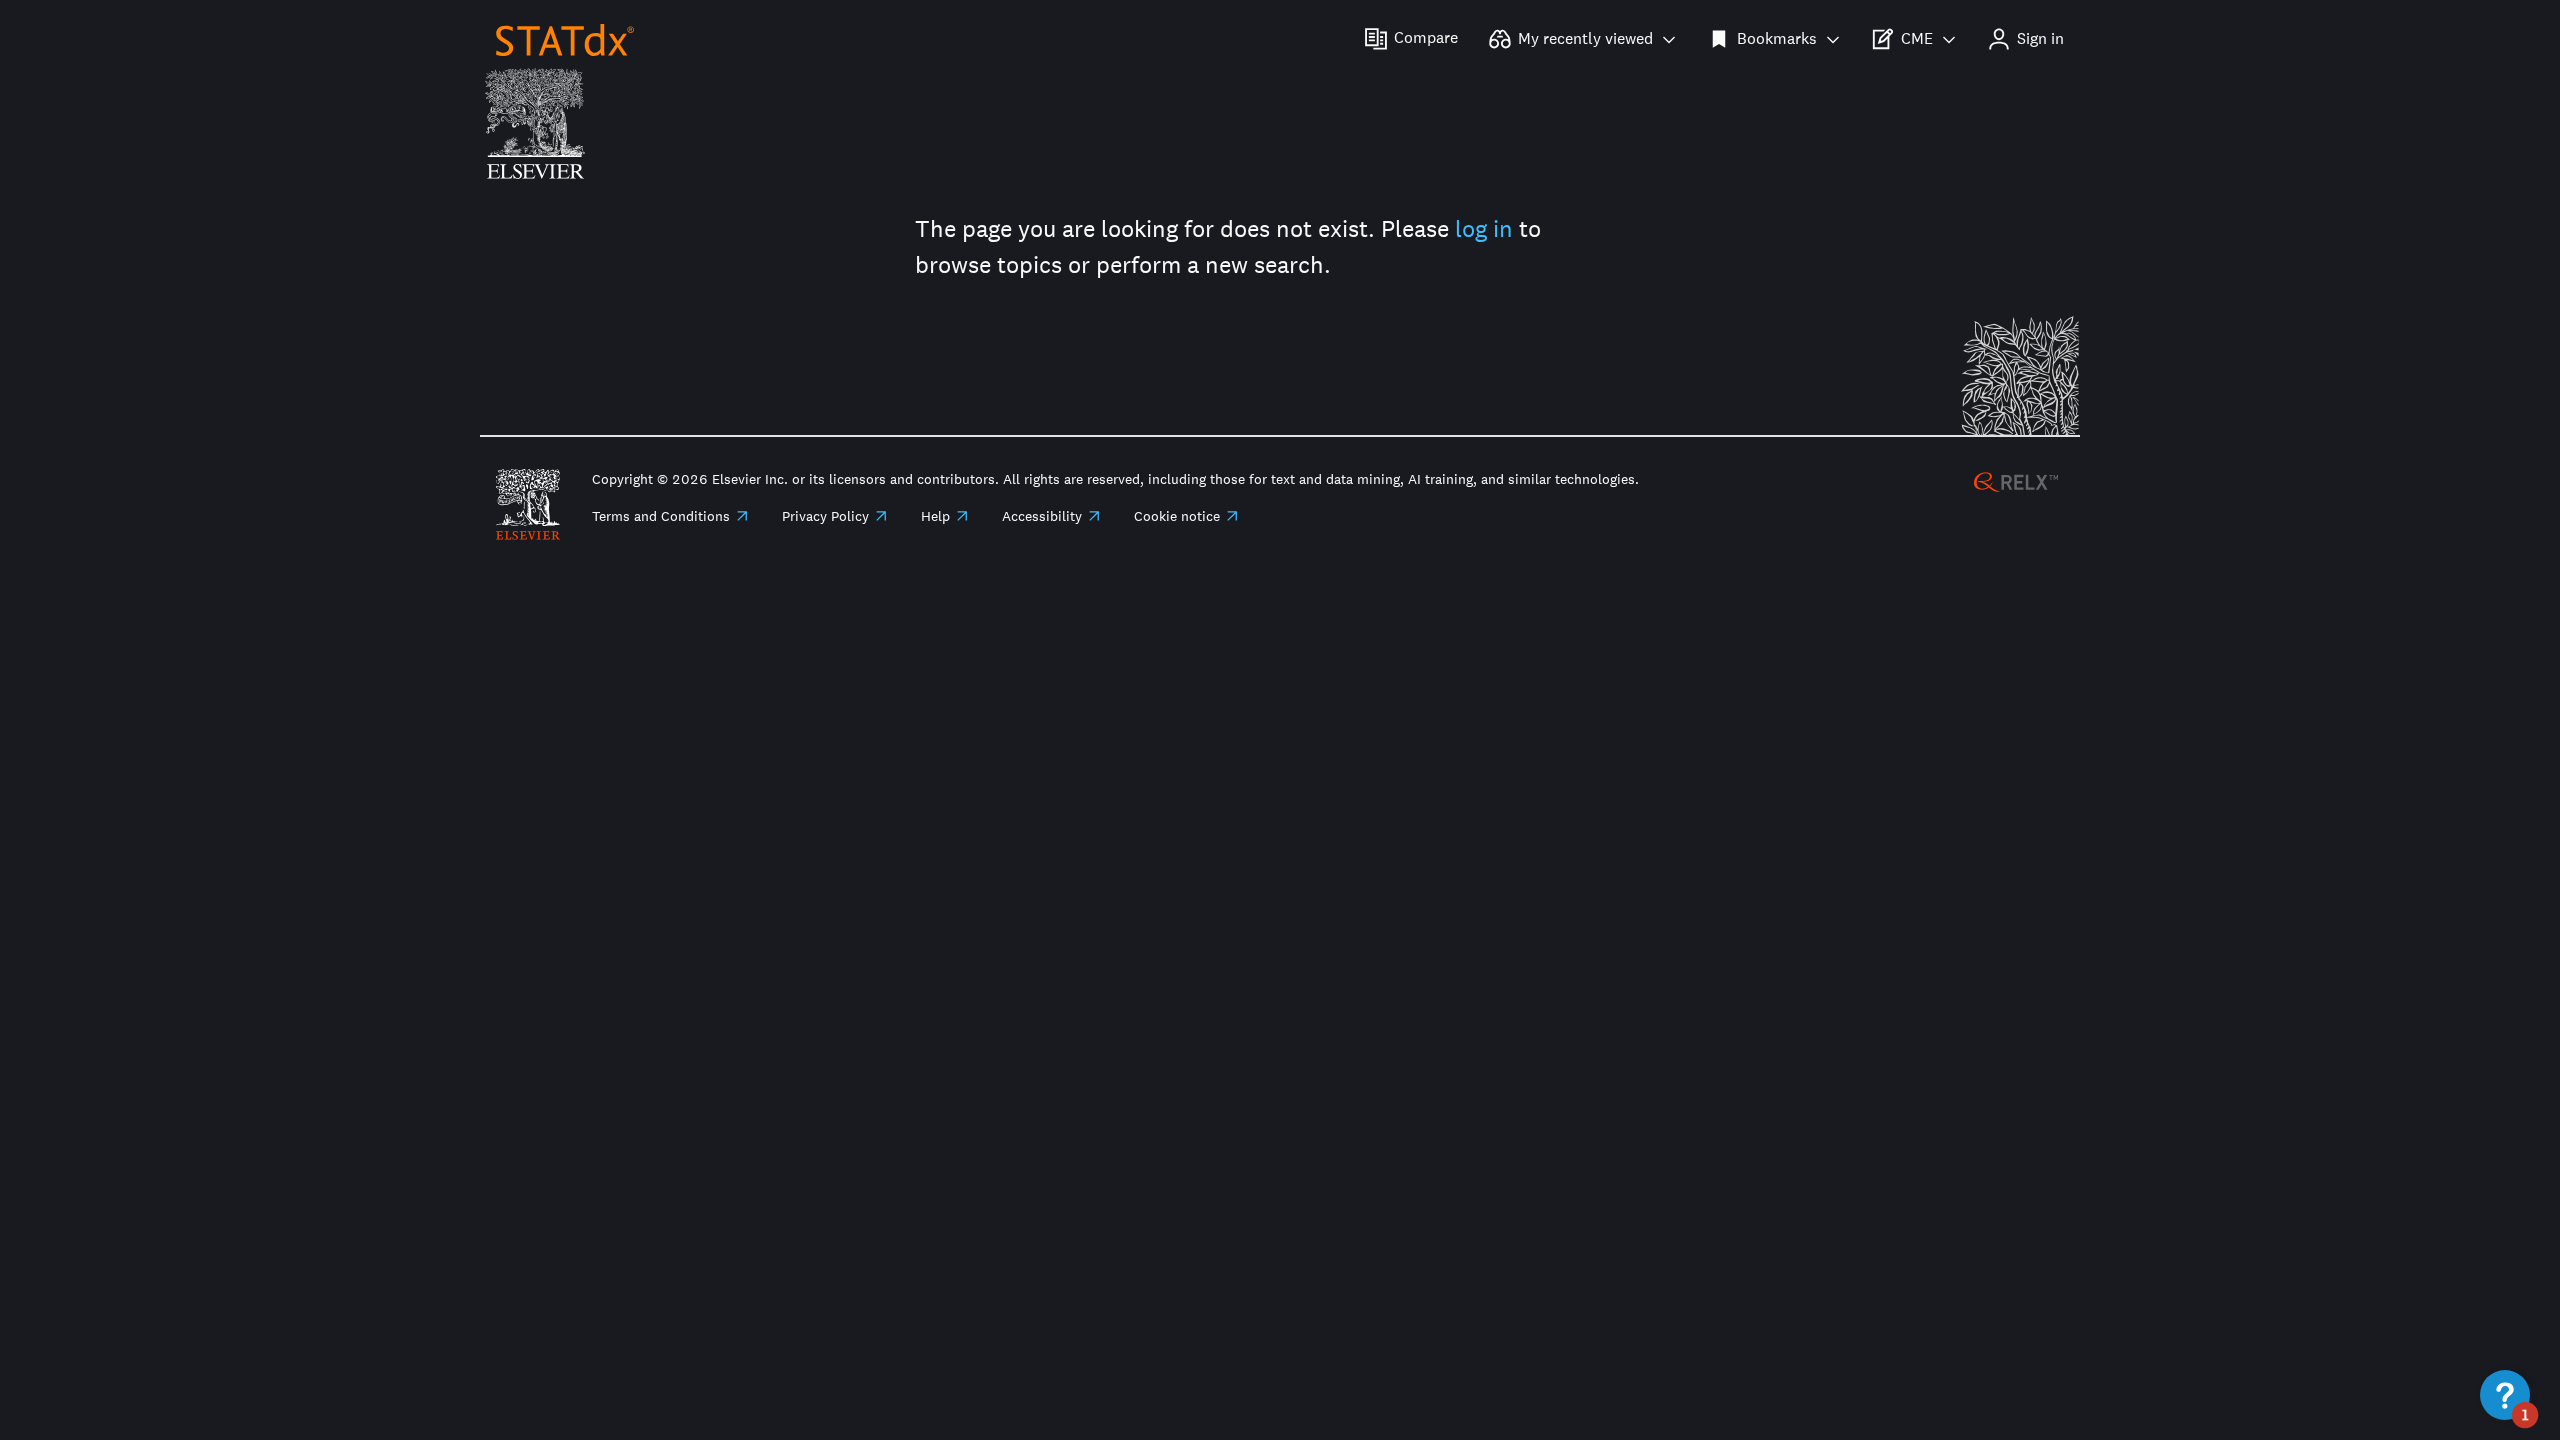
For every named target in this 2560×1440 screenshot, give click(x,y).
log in (1484, 228)
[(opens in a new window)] (2016, 480)
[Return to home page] (565, 38)
